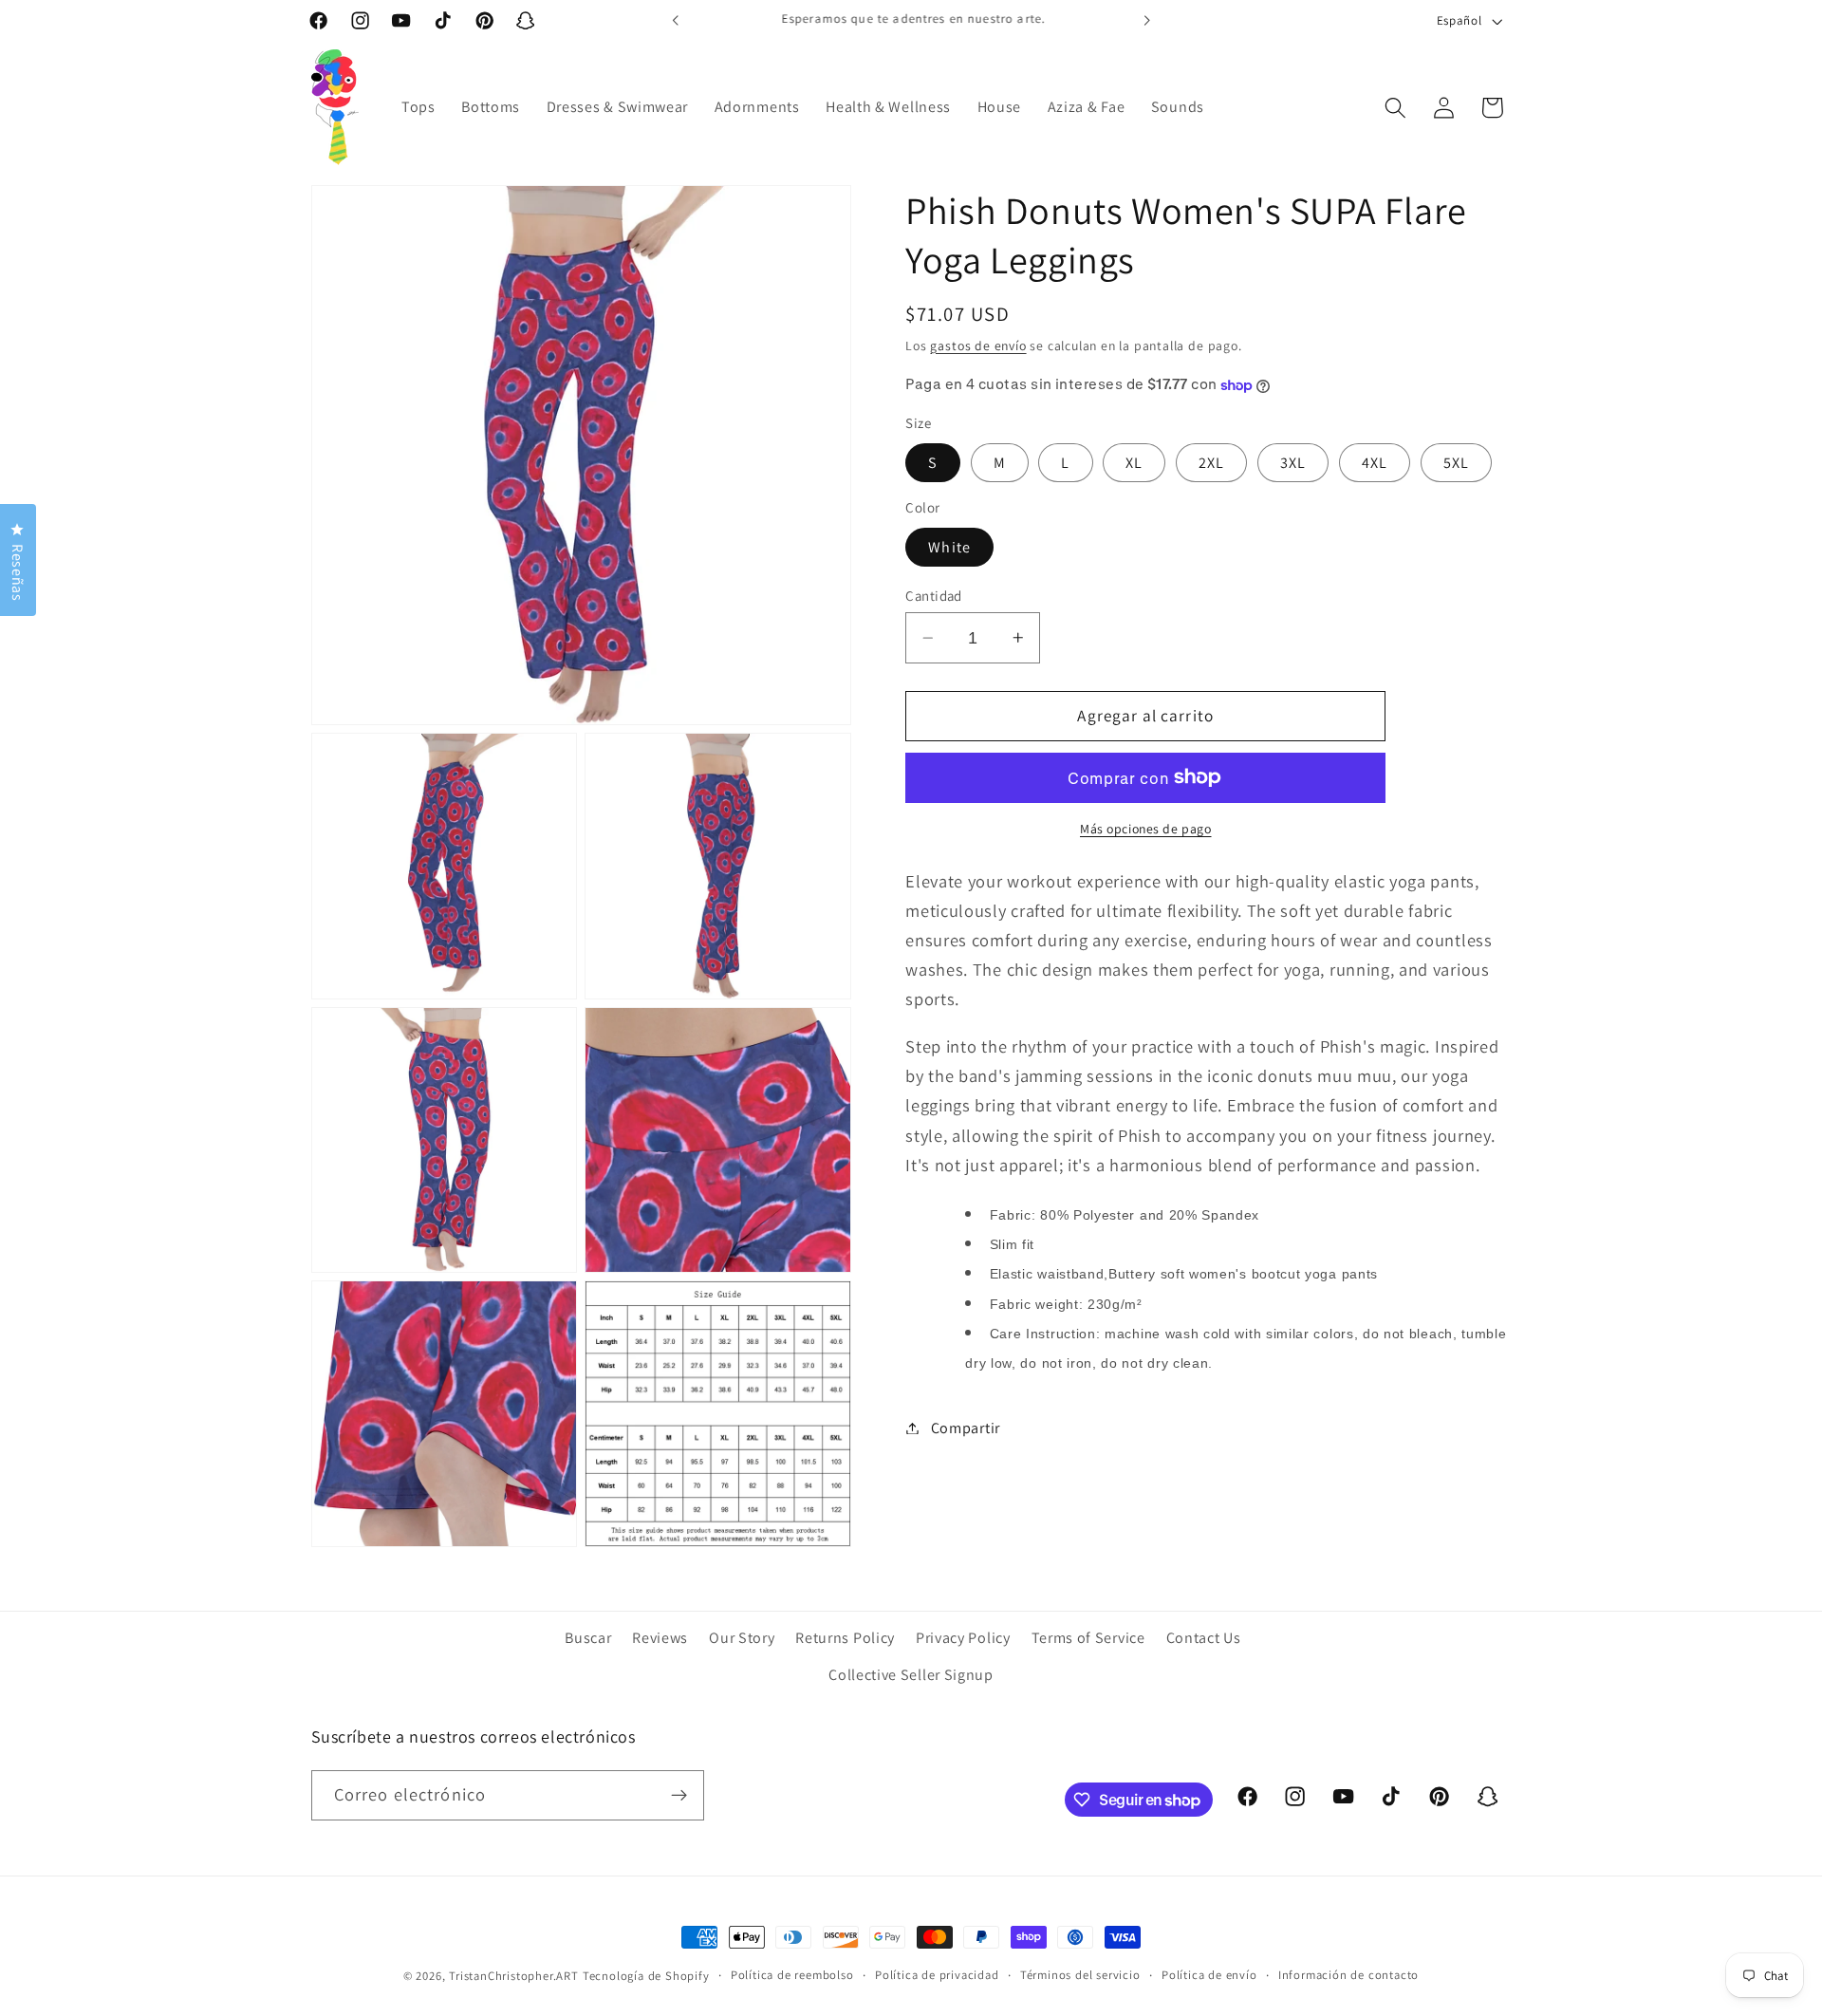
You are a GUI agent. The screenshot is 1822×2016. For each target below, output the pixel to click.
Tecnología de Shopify (646, 1976)
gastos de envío (978, 345)
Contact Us (1204, 1638)
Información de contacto (1349, 1975)
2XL (1211, 463)
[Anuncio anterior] (676, 21)
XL (1134, 463)
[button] (1395, 108)
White (949, 547)
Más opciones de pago (1146, 829)
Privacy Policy (963, 1638)
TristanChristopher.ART (514, 1976)
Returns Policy (845, 1638)
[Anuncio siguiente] (1146, 21)
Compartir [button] (966, 1428)
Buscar (588, 1638)
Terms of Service (1088, 1638)
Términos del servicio (1080, 1975)
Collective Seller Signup (911, 1675)
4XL (1375, 463)
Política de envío (1209, 1975)
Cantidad (934, 596)
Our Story (742, 1638)
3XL (1293, 463)
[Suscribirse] (679, 1796)
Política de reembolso (792, 1975)
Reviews (660, 1638)
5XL (1456, 463)
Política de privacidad (937, 1975)
